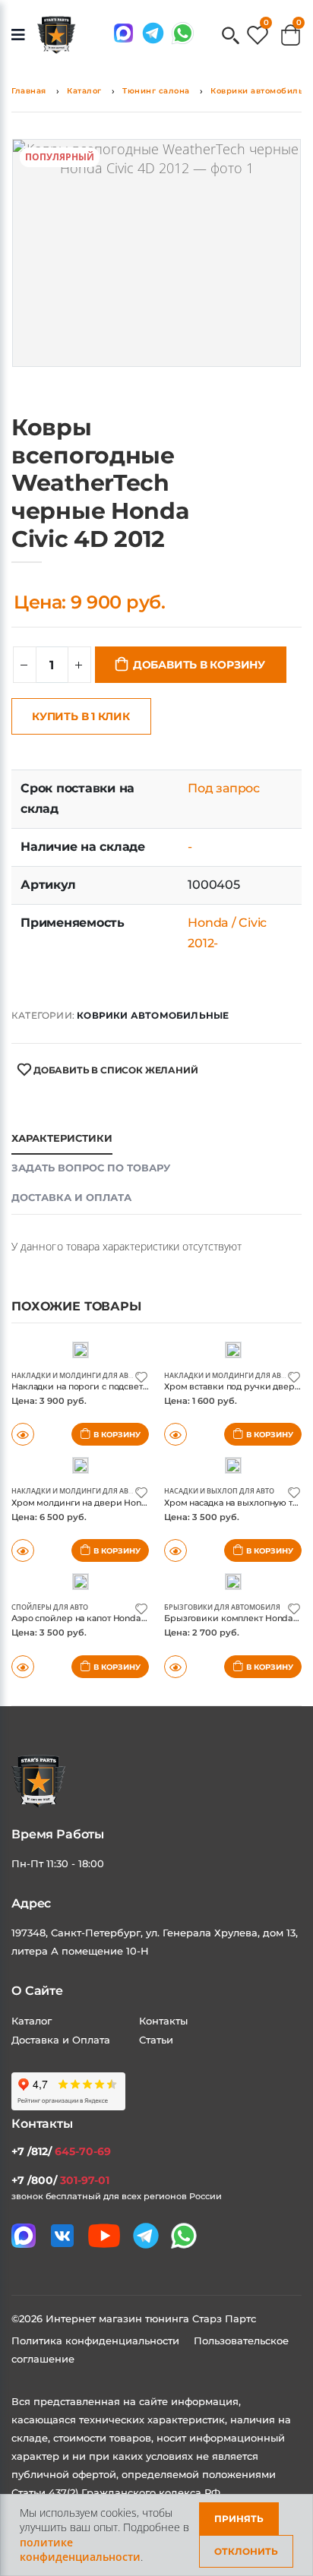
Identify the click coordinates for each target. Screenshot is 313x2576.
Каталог (84, 91)
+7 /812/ (61, 2151)
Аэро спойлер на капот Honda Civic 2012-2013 (107, 1618)
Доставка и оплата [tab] (71, 1197)
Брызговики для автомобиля (222, 1607)
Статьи (156, 2040)
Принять (239, 2519)
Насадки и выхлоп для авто (219, 1491)
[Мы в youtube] (104, 2236)
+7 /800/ (60, 2180)
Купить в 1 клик (81, 716)
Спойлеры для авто (50, 1607)
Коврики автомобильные (153, 1015)
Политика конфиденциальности (97, 2341)
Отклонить (246, 2551)
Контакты (163, 2021)
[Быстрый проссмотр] (23, 1667)
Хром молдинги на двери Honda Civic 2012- (104, 1503)
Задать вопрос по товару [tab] (91, 1168)
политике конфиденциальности (80, 2550)
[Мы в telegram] (153, 33)
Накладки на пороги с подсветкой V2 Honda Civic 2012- (129, 1386)
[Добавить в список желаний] (141, 1376)
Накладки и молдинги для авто (74, 1375)
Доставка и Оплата (61, 2040)
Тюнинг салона (156, 91)
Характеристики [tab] (62, 1138)
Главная (29, 91)
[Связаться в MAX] (123, 33)
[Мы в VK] (62, 2236)
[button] (231, 37)
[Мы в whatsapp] (183, 33)
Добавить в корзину (199, 665)
